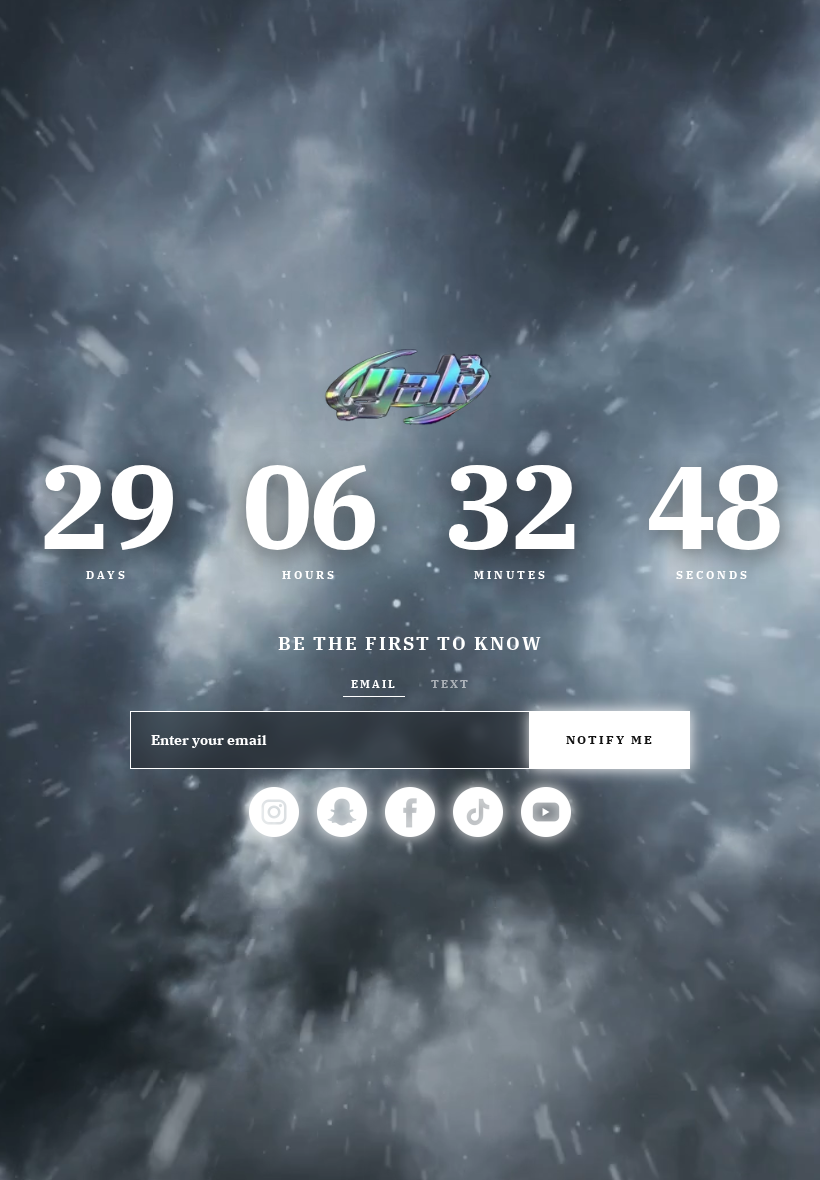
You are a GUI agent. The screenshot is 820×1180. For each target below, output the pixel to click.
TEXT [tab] (450, 684)
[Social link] (274, 812)
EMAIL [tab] (374, 684)
